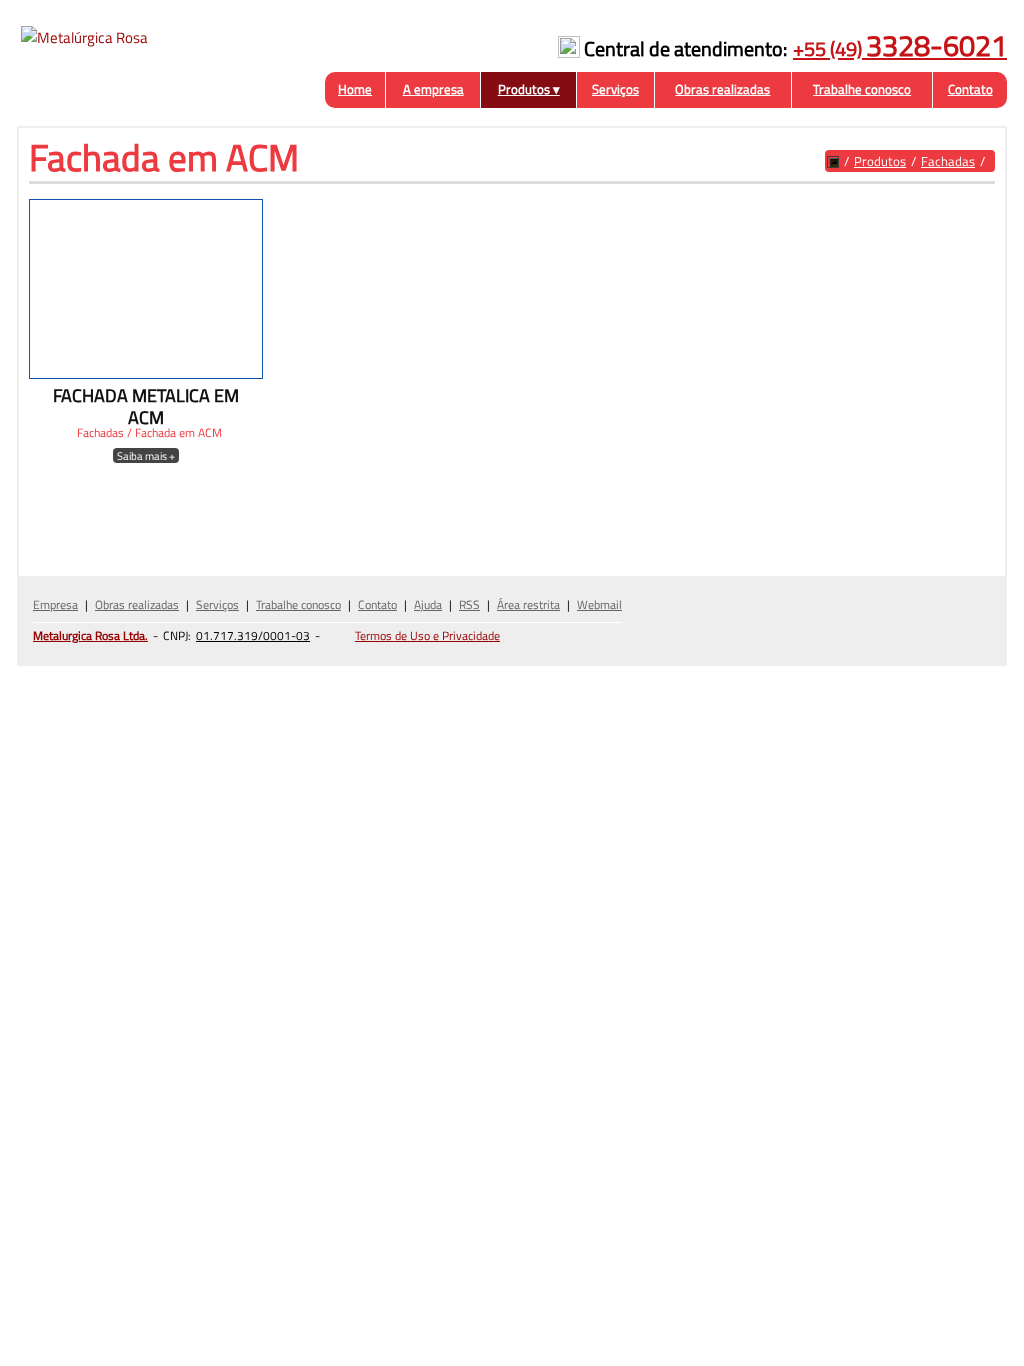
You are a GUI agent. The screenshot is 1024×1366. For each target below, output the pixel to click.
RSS (469, 604)
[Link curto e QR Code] (60, 1311)
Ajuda (428, 604)
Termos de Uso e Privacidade (427, 635)
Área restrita (528, 604)
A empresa (433, 89)
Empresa (55, 604)
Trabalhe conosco (862, 89)
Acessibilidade (60, 1231)
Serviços (615, 89)
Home (355, 89)
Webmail (599, 604)
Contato (970, 89)
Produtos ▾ (529, 89)
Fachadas (948, 161)
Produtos (880, 161)
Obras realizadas (722, 89)
